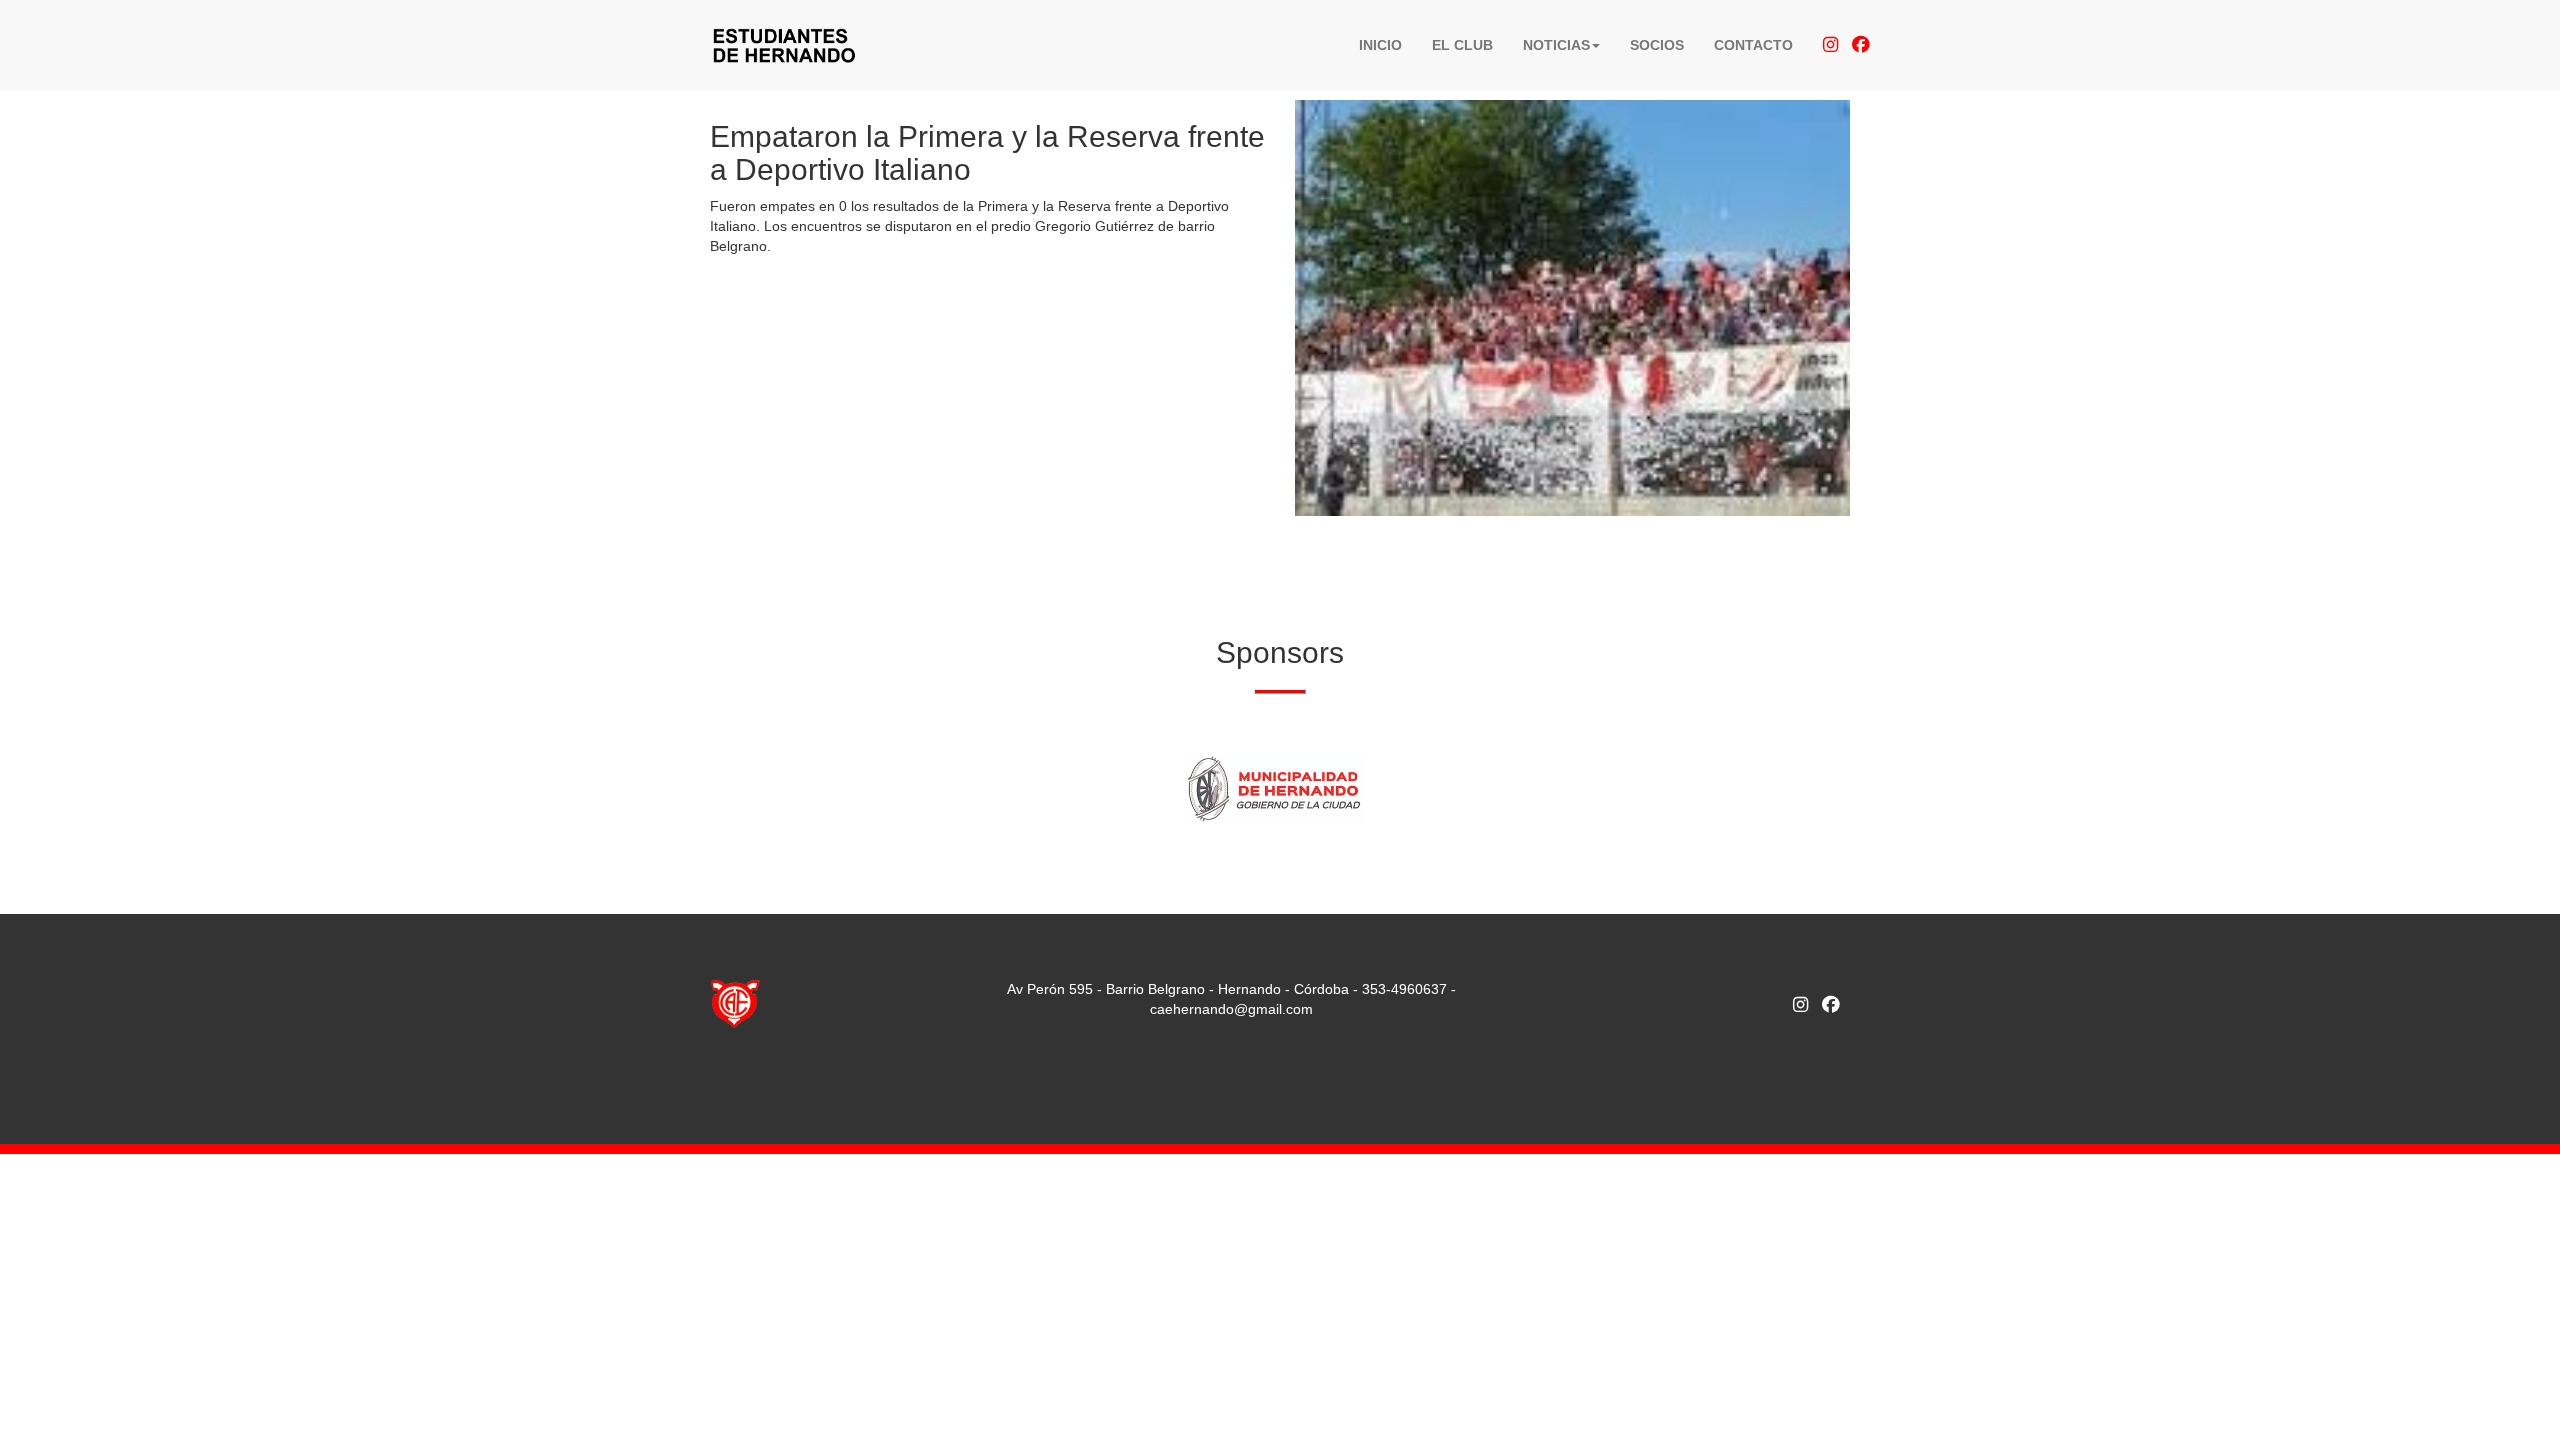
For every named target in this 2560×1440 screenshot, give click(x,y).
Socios (1657, 45)
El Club (1462, 45)
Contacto (1753, 45)
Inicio (1380, 45)
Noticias (1556, 45)
